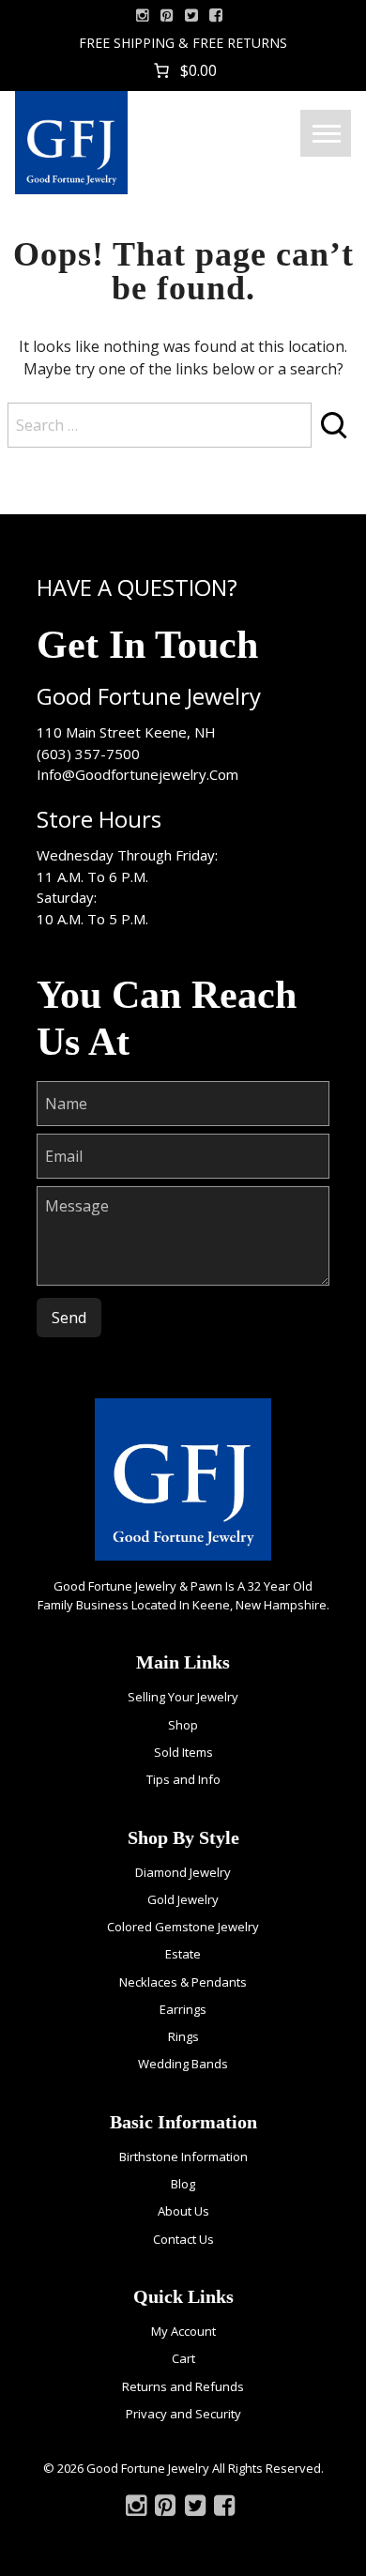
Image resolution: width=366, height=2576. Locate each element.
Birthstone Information (183, 2157)
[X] (191, 15)
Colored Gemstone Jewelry (183, 1927)
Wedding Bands (183, 2064)
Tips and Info (183, 1779)
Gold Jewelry (183, 1899)
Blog (183, 2184)
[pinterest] (167, 15)
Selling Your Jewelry (183, 1697)
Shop (183, 1725)
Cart (183, 2358)
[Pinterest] (165, 2509)
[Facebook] (216, 15)
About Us (183, 2211)
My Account (183, 2331)
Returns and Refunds (183, 2386)
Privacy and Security (183, 2414)
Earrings (183, 2009)
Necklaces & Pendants (183, 1982)
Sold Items (183, 1752)
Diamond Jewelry (183, 1872)
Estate (183, 1954)
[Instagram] (143, 15)
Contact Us (183, 2239)
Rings (183, 2036)
